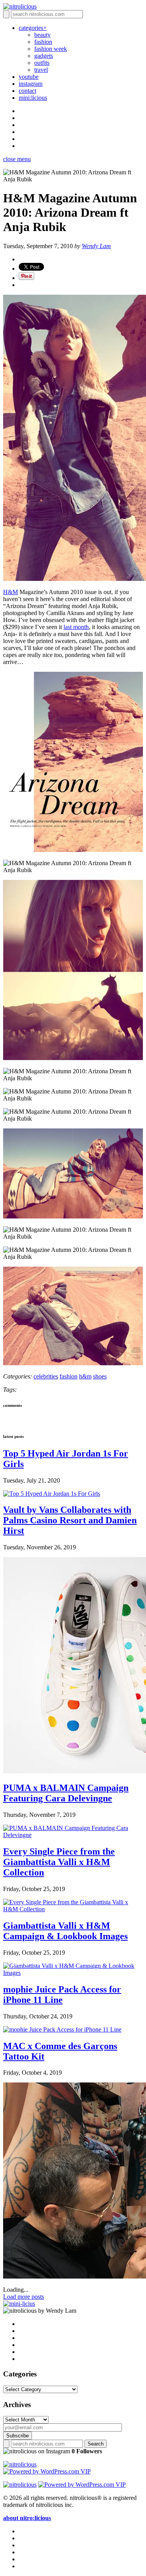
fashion (43, 42)
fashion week (51, 49)
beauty (42, 35)
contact (27, 91)
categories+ (33, 28)
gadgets (44, 56)
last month (76, 627)
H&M (11, 592)
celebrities (46, 1376)
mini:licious (33, 98)
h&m (85, 1376)
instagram (31, 84)
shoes (100, 1376)
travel (41, 70)
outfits (42, 63)
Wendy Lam (96, 246)
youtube (29, 77)
